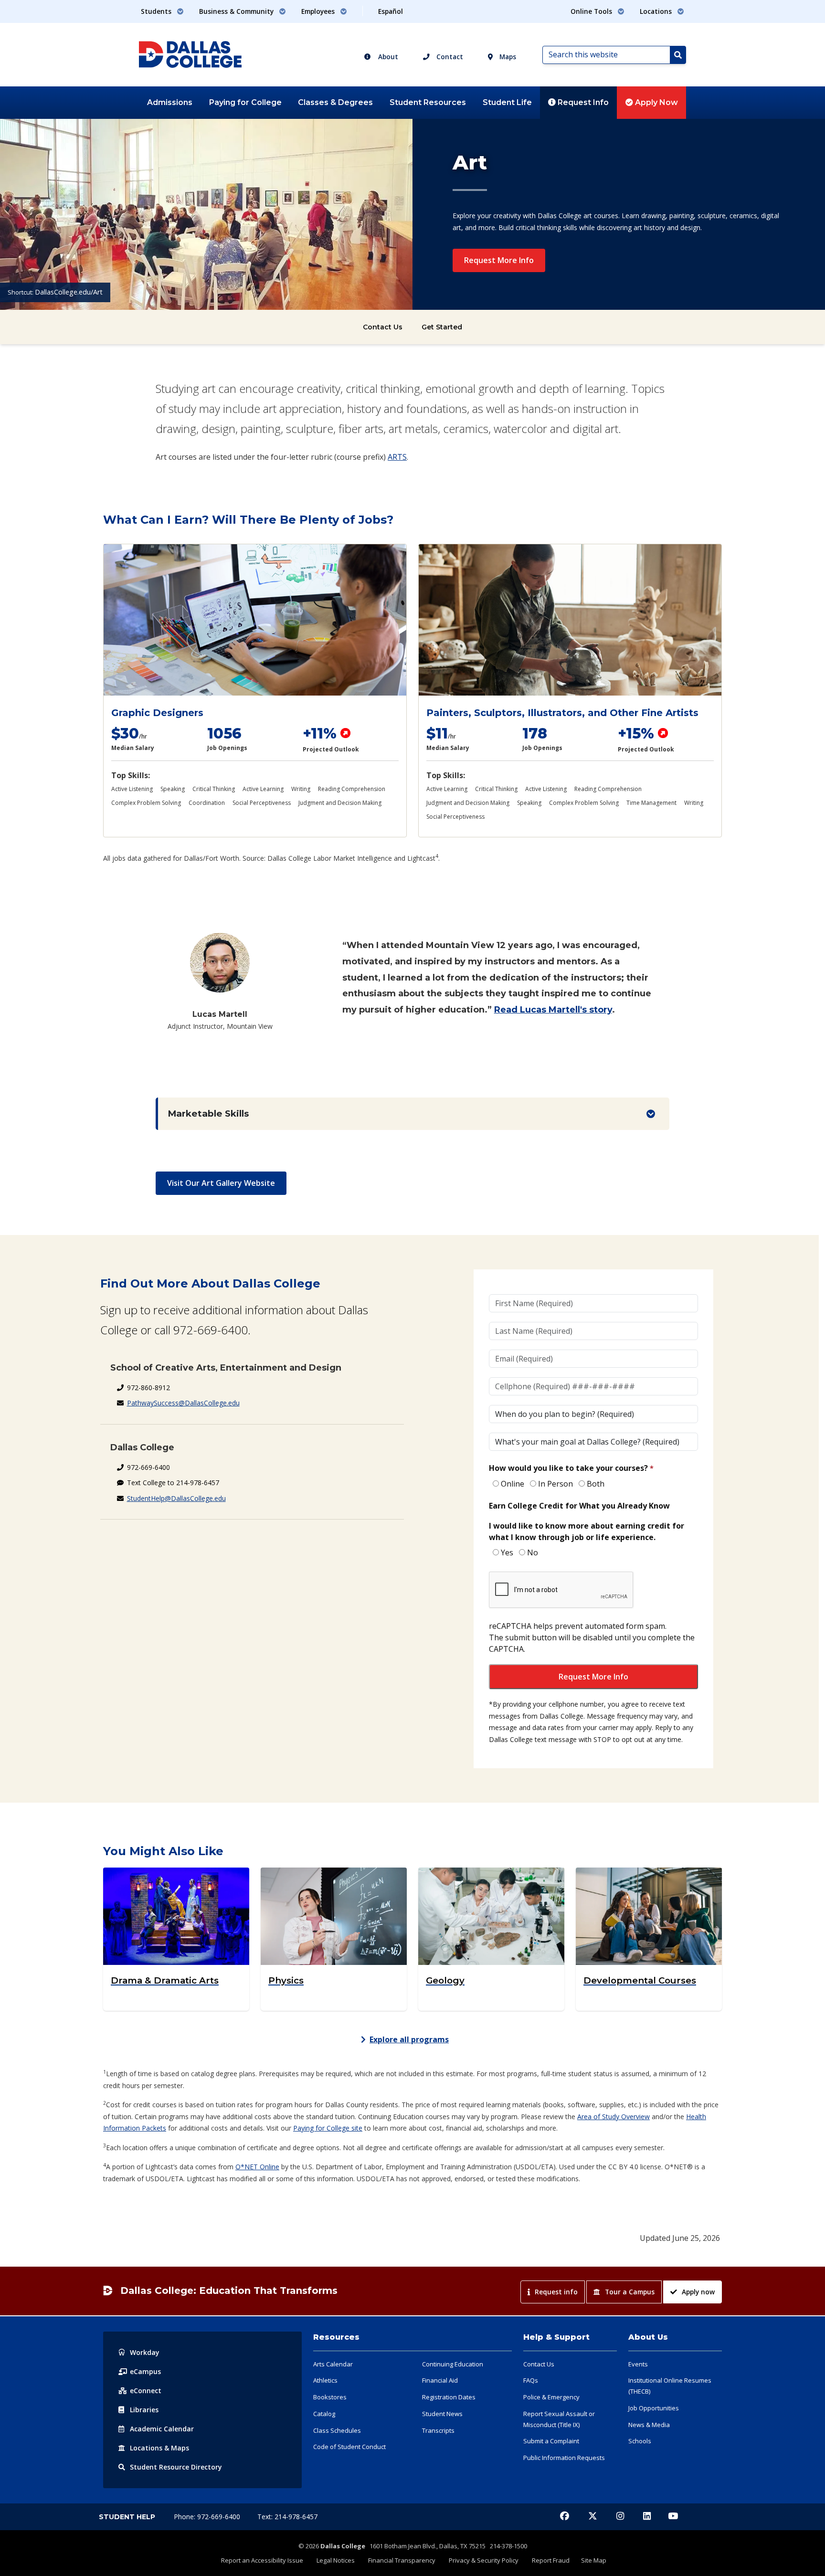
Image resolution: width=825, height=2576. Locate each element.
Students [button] (157, 11)
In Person (555, 1484)
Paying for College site (328, 2128)
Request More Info (499, 260)
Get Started (442, 327)
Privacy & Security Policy (484, 2560)
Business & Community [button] (237, 11)
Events (638, 2364)
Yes (507, 1552)
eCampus (145, 2371)
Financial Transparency (402, 2560)
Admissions (170, 102)
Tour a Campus (630, 2292)
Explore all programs (409, 2039)
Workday (145, 2352)
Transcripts (438, 2430)
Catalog (324, 2414)
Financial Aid (440, 2380)
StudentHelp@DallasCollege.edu (176, 1498)
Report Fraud (551, 2560)
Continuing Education (453, 2364)
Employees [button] (319, 11)
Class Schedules (337, 2430)
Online (513, 1484)
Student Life (507, 102)
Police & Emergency (551, 2397)
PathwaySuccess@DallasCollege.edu (183, 1403)
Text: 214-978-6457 (287, 2517)
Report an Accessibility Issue (262, 2560)
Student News (442, 2414)
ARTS (397, 457)
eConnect (146, 2391)
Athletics (325, 2380)
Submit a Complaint (551, 2441)
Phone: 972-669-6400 (208, 2517)
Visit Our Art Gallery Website (221, 1183)
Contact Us (383, 327)
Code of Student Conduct (349, 2447)
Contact (449, 57)
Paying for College (245, 102)
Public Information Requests (564, 2458)
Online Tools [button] (592, 11)
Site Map (594, 2560)
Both (596, 1484)
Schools (640, 2441)
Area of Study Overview (613, 2117)
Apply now (698, 2292)
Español (391, 11)
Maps (507, 57)
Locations (159, 2448)
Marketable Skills (208, 1114)
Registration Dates (449, 2397)
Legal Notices (336, 2560)
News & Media (649, 2425)
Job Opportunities (654, 2408)
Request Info (582, 102)
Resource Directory (176, 2467)
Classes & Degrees (335, 102)
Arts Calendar (333, 2364)
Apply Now (656, 102)
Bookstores (330, 2397)
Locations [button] (657, 11)
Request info (556, 2292)
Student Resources (428, 102)
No (533, 1552)
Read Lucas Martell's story (553, 1010)
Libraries (144, 2410)
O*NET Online (257, 2167)
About (387, 57)
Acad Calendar (162, 2429)
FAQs (531, 2380)
